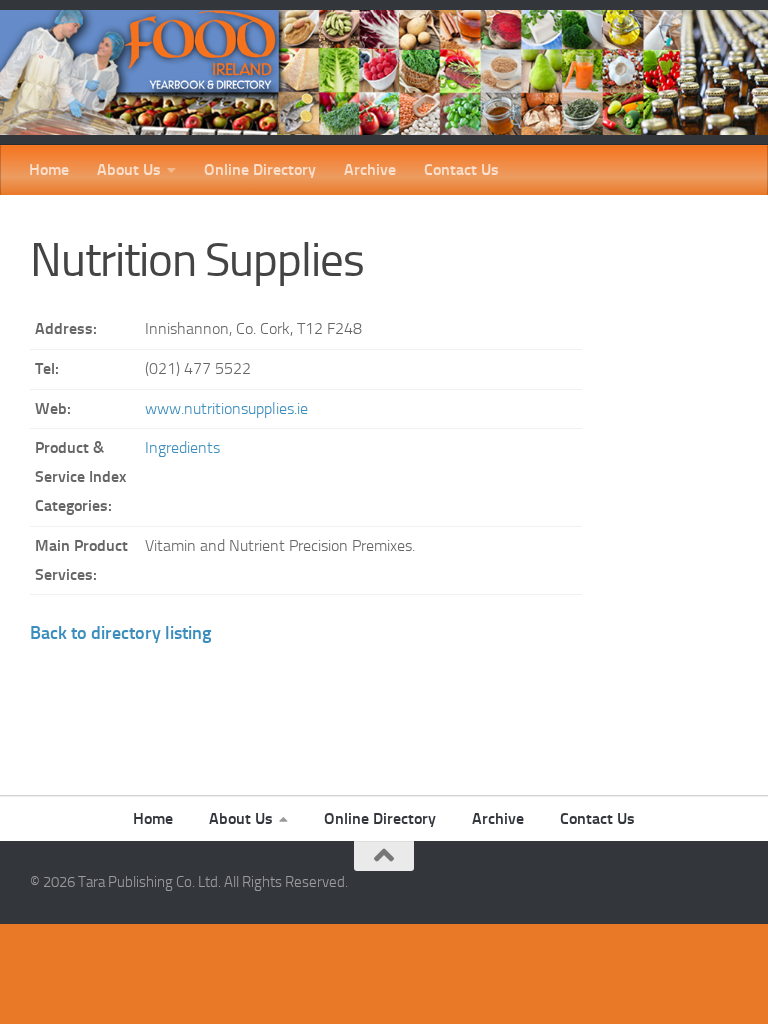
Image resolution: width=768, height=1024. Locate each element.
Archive (370, 169)
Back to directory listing (120, 633)
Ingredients (182, 447)
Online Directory (260, 169)
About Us (129, 169)
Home (49, 169)
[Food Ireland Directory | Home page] (384, 72)
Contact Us (461, 169)
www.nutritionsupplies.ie (226, 408)
